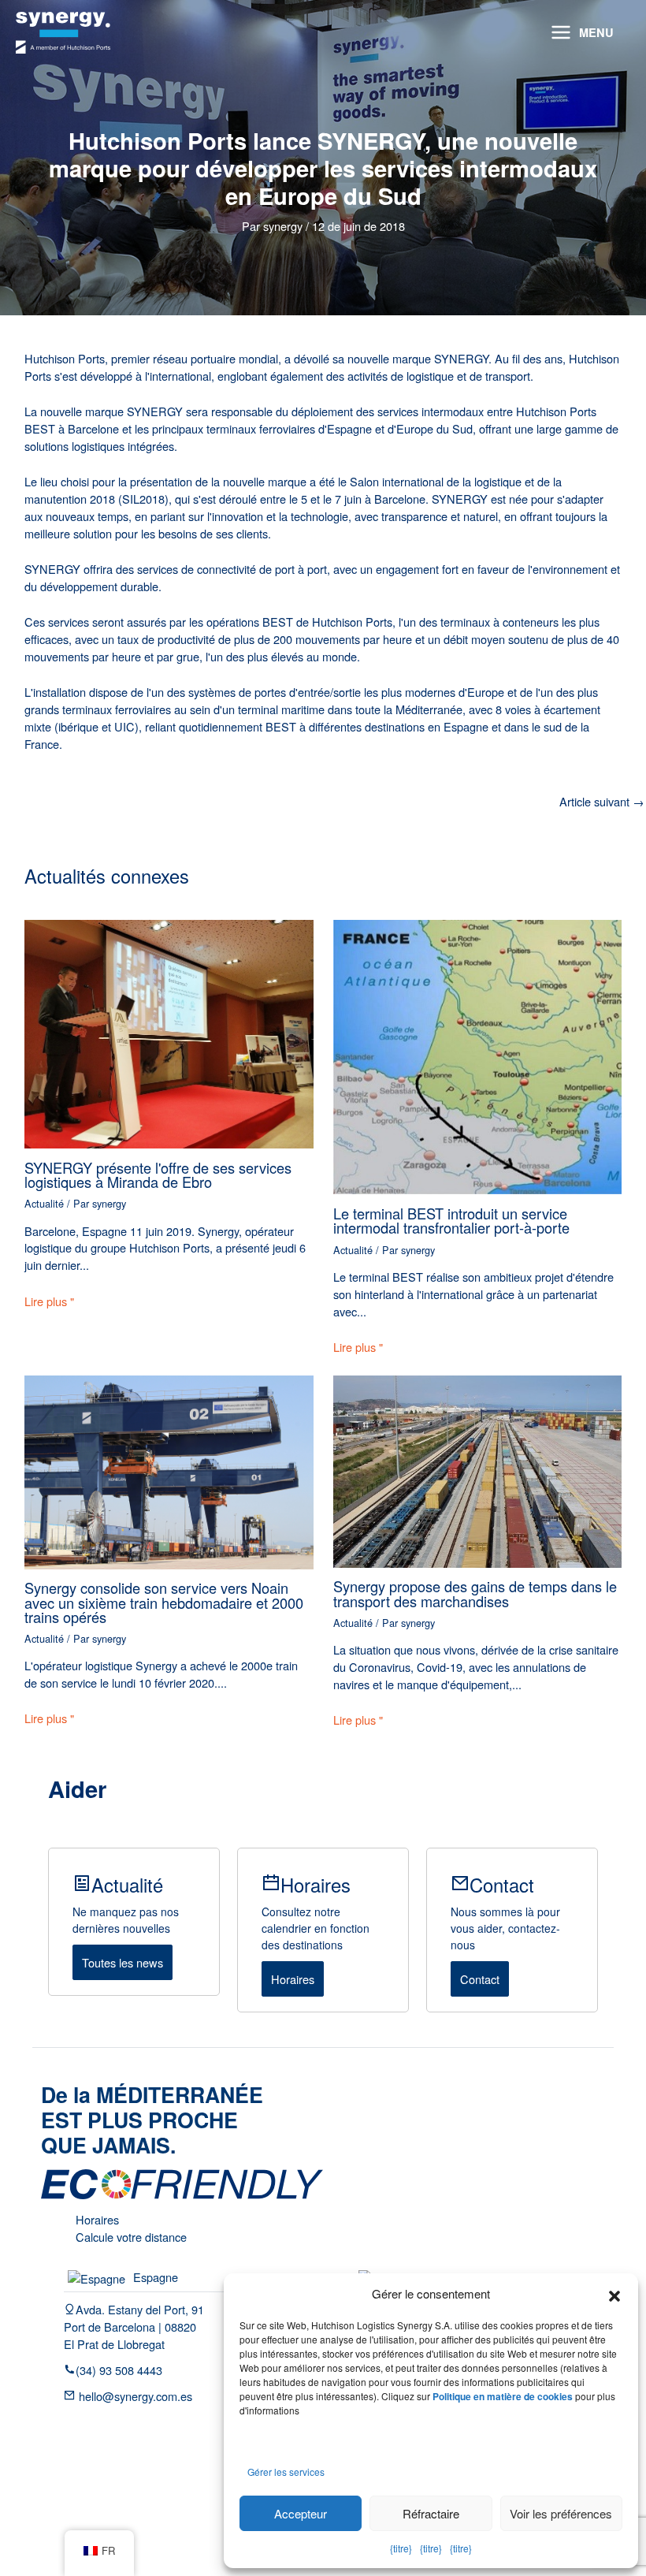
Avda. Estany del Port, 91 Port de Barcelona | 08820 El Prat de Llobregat (134, 2327)
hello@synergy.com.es (134, 2396)
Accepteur (301, 2513)
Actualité (44, 1203)
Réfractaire (431, 2513)
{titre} (401, 2548)
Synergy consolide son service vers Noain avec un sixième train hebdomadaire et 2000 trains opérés (164, 1602)
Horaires (293, 1979)
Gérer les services (286, 2472)
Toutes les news (123, 1962)
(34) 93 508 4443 (119, 2370)
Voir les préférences (561, 2513)
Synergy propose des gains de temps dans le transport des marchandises (475, 1593)
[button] (614, 2294)
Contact (480, 1979)
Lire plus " (49, 1301)
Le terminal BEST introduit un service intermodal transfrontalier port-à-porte (451, 1220)
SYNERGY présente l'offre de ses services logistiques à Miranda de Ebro (158, 1174)
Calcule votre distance (131, 2237)
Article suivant (602, 802)
